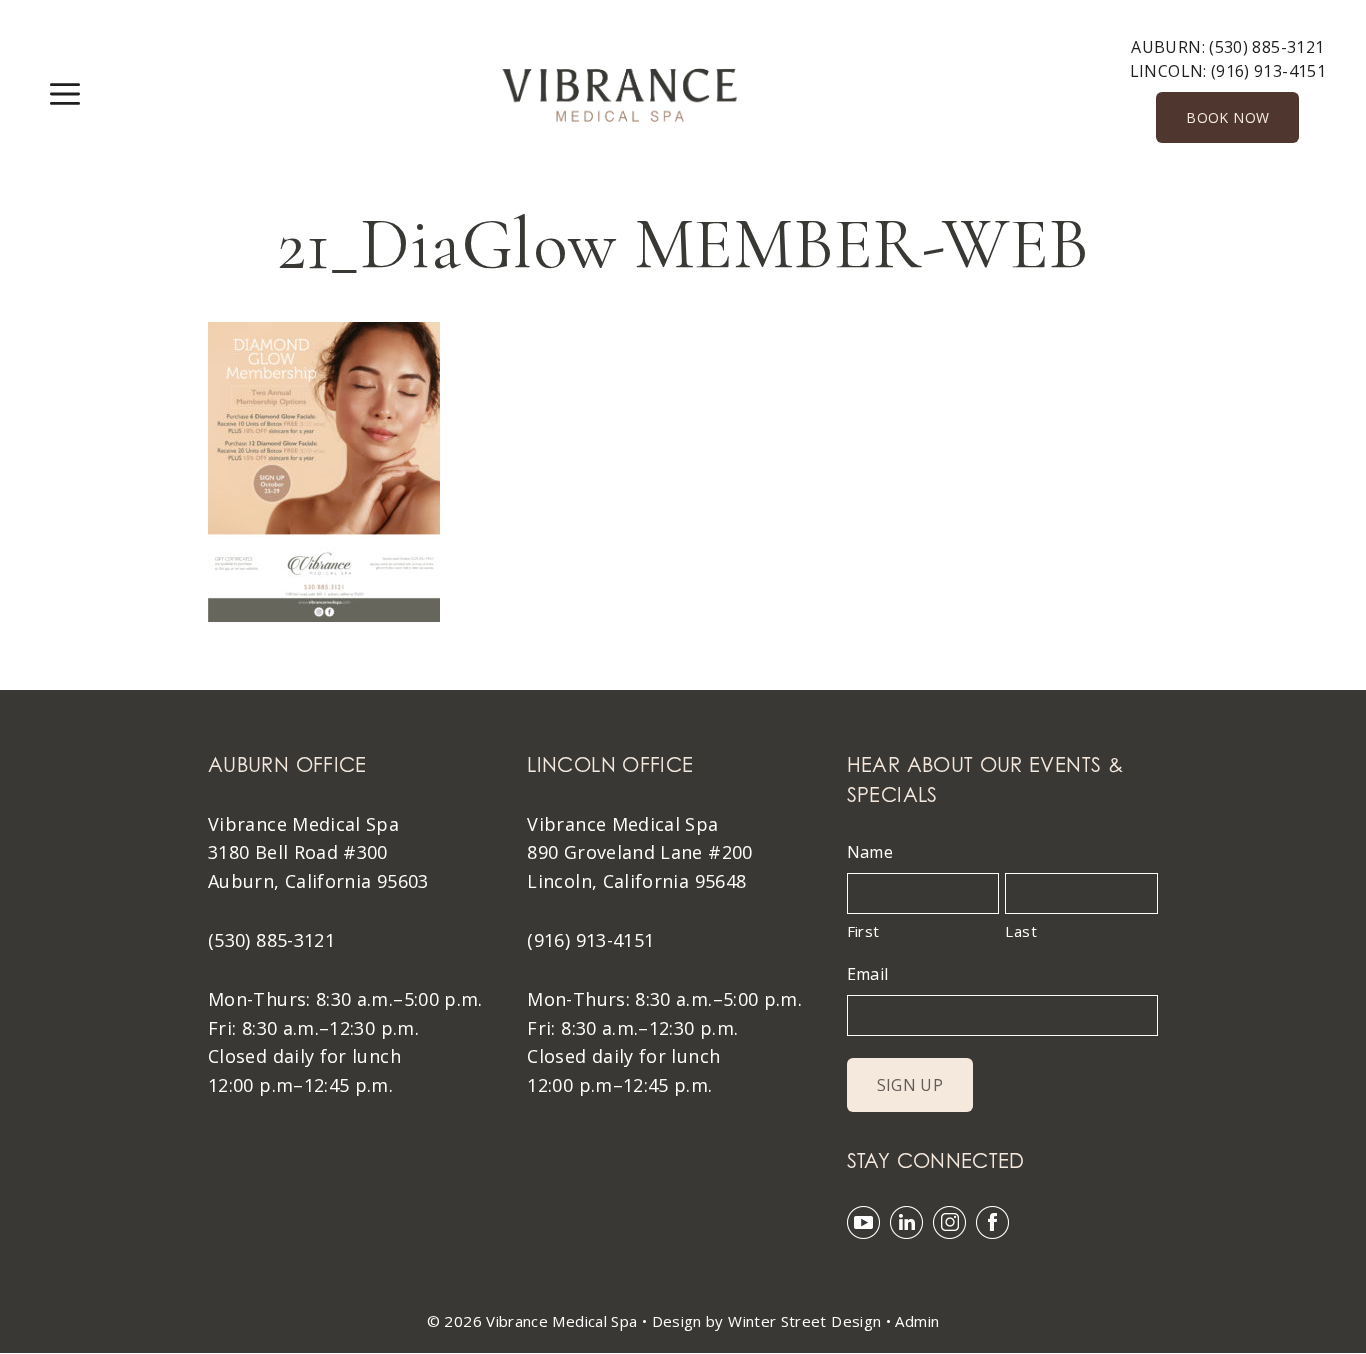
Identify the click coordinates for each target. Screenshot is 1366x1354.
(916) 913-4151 (1268, 71)
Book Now (1227, 117)
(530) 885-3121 (1266, 47)
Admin (917, 1321)
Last (1020, 931)
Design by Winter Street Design (767, 1321)
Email (868, 974)
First (863, 931)
